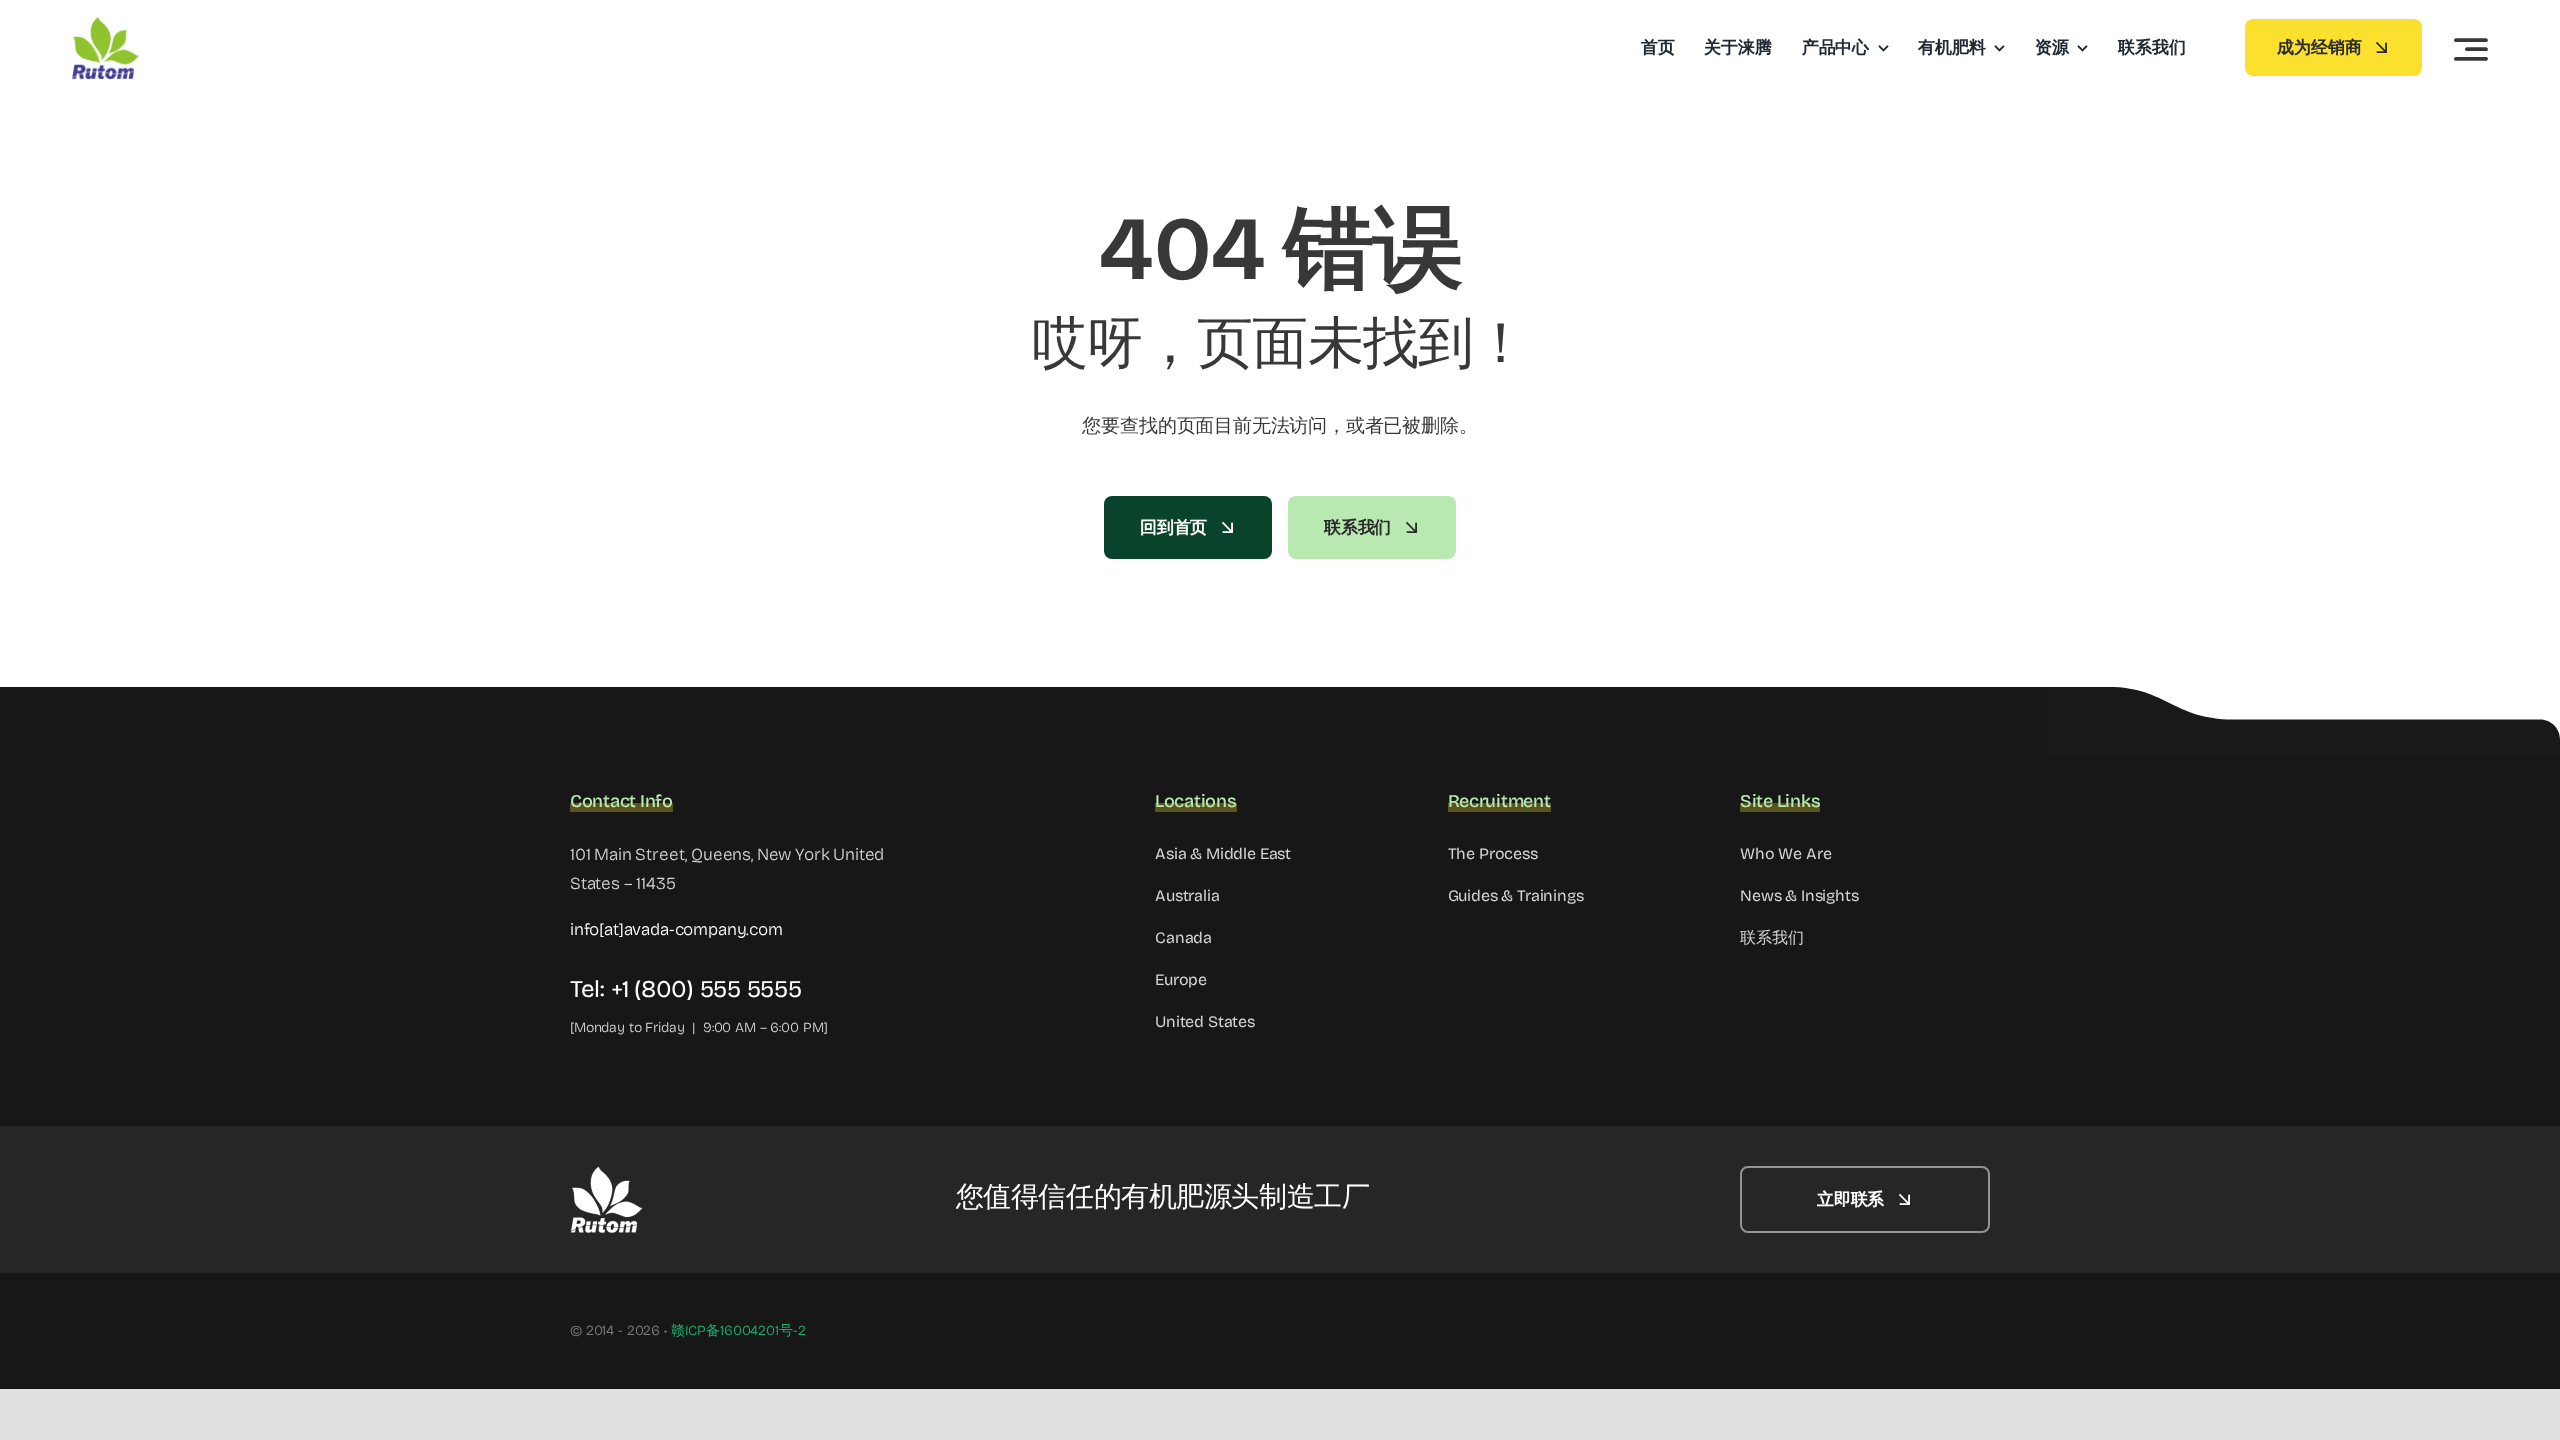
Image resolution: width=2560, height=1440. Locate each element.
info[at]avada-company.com (676, 929)
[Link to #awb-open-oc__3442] (2471, 49)
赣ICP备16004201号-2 (738, 1330)
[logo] (167, 24)
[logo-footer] (670, 1174)
